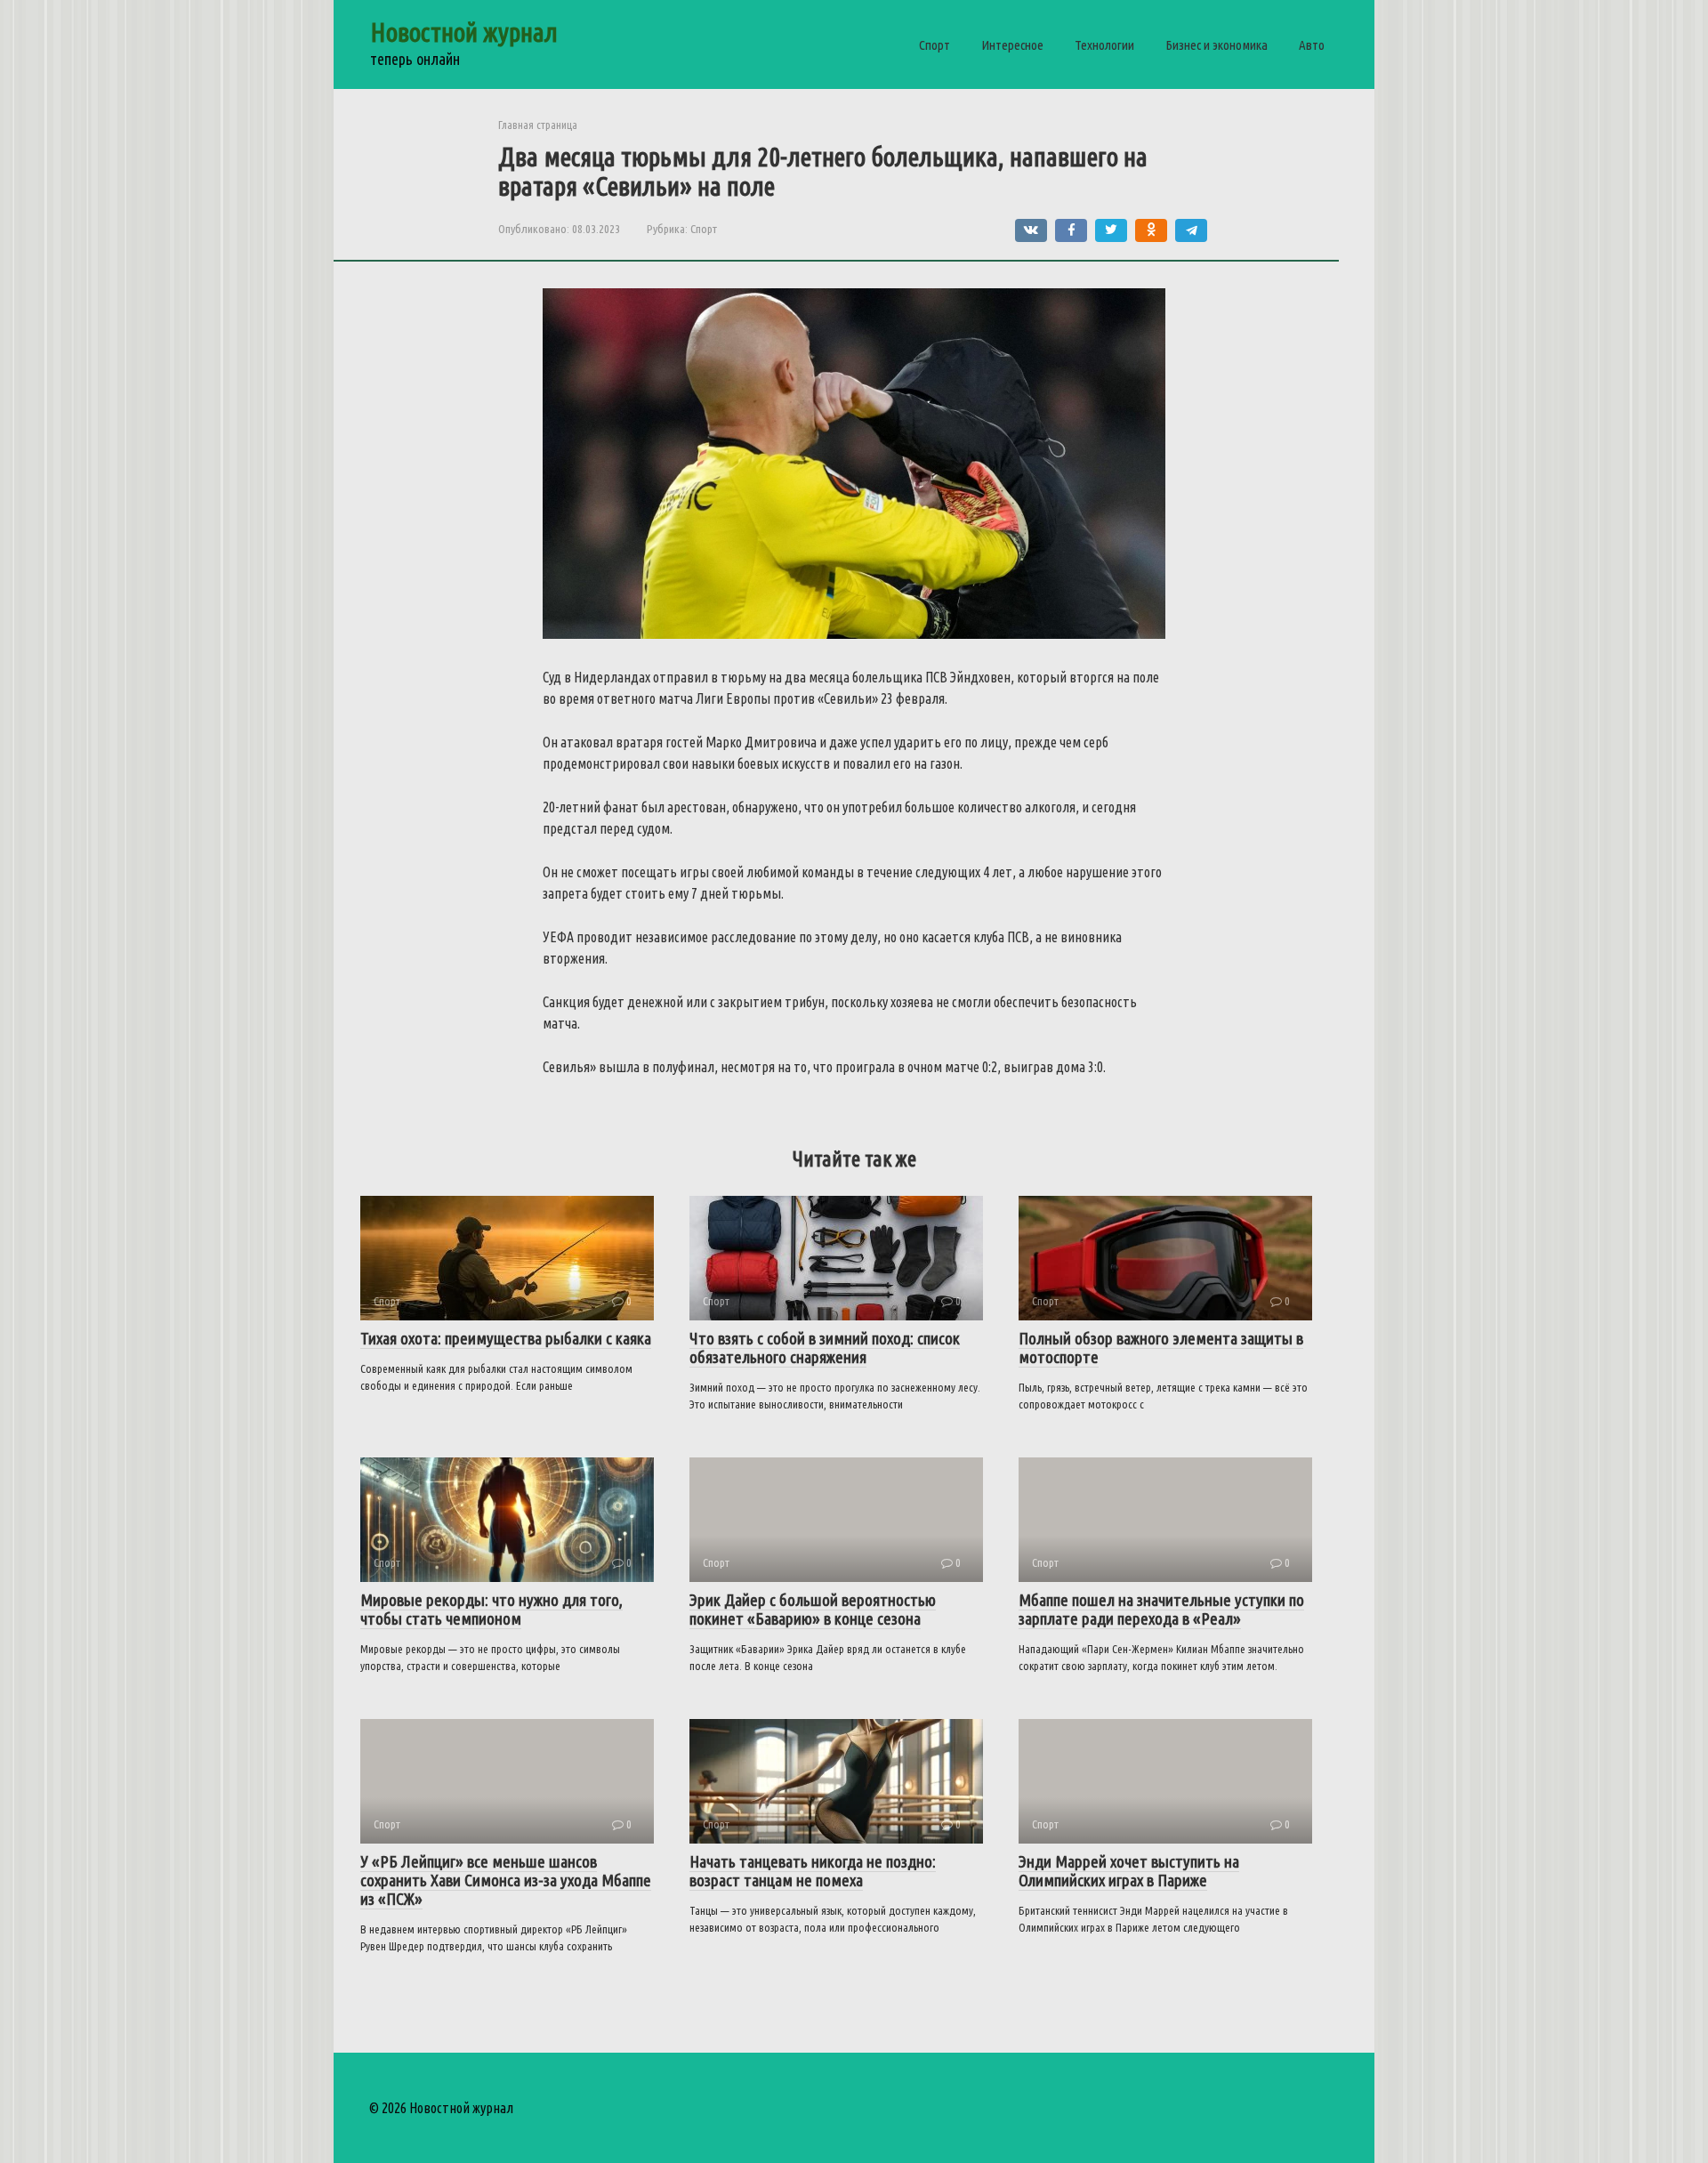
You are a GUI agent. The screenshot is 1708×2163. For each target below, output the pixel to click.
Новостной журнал (464, 32)
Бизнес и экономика (1217, 45)
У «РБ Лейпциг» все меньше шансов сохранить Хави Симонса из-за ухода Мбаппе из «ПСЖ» (506, 1880)
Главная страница (538, 125)
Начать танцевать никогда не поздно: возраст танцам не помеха (813, 1871)
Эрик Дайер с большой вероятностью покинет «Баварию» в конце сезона (813, 1609)
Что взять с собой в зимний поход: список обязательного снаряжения (825, 1348)
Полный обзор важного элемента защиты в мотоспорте (1161, 1348)
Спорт (935, 45)
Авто (1312, 45)
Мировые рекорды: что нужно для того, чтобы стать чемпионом (491, 1609)
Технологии (1104, 45)
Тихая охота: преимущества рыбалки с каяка (506, 1338)
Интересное (1012, 45)
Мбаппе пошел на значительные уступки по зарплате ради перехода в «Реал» (1161, 1609)
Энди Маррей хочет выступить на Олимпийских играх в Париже (1129, 1871)
